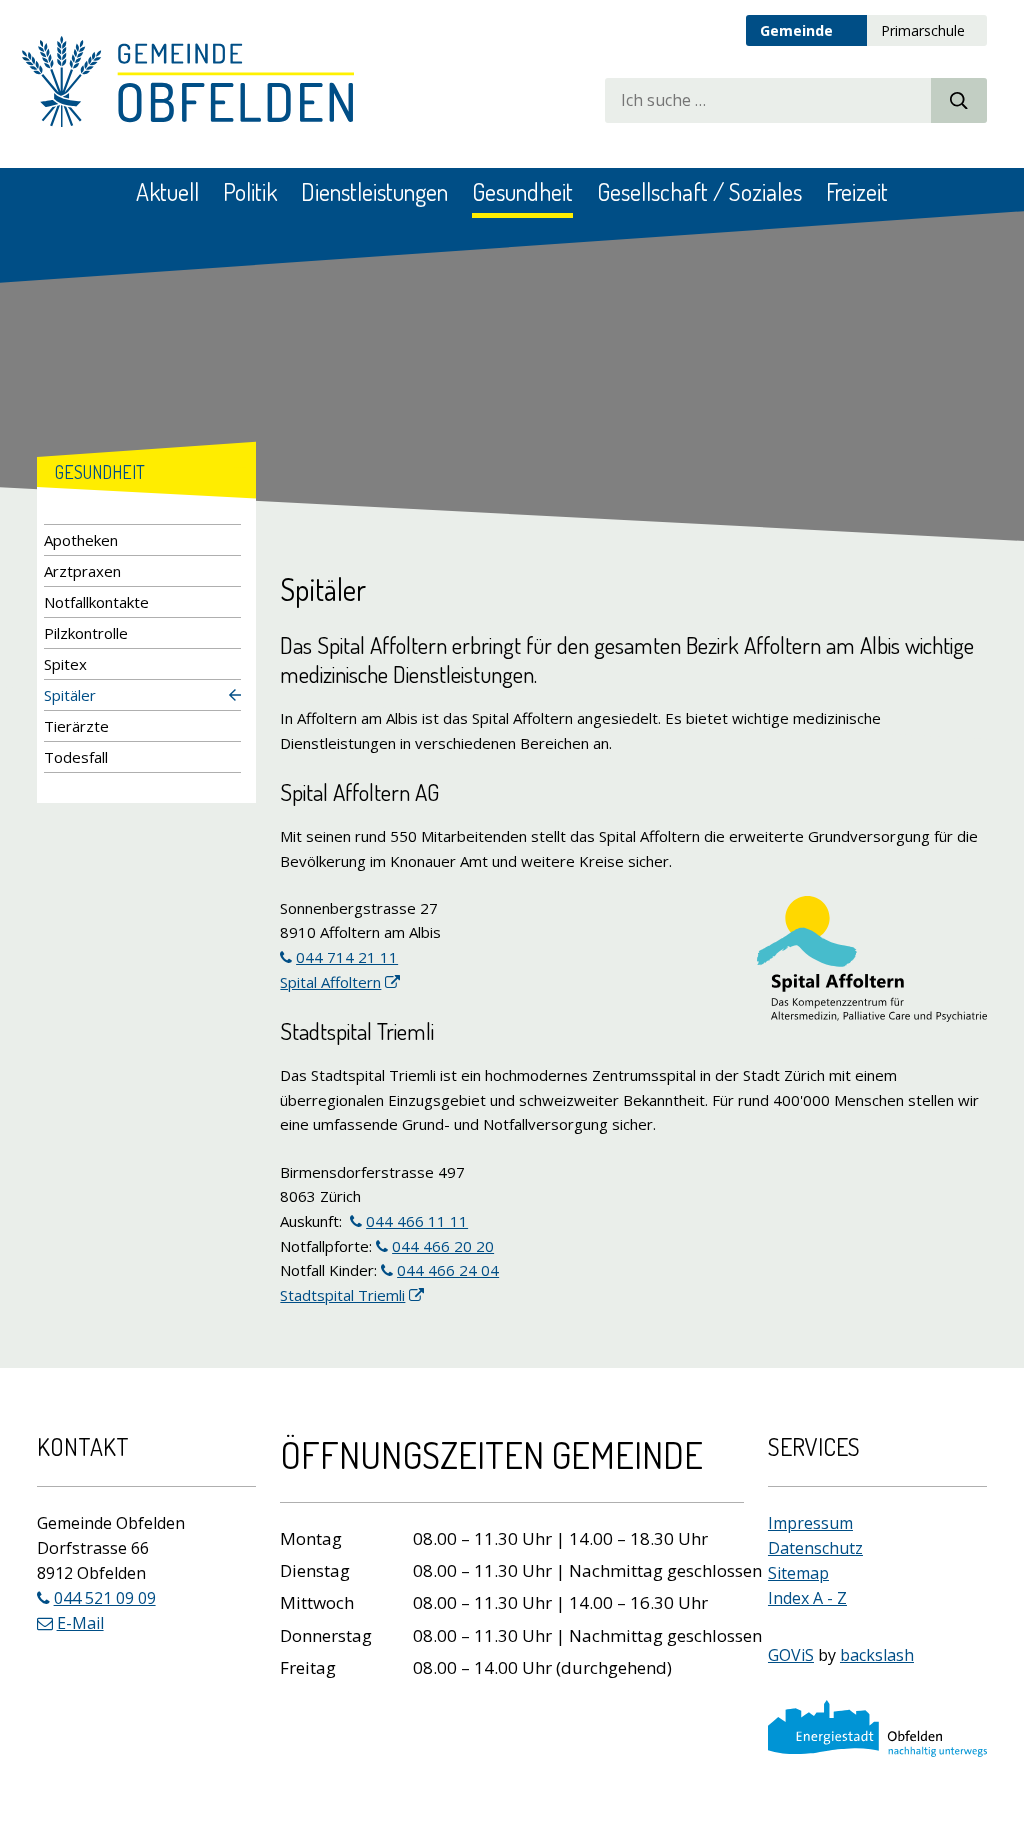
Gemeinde (796, 30)
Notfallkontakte (96, 602)
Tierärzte (76, 726)
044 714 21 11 (347, 957)
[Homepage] (203, 82)
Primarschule (923, 30)
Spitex (65, 664)
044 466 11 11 (417, 1221)
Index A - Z (807, 1598)
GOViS (791, 1655)
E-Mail (80, 1623)
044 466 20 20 (443, 1246)
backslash (877, 1655)
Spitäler (70, 695)
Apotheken (81, 540)
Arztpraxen (82, 571)
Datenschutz (815, 1548)
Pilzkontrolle (86, 633)
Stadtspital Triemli (342, 1295)
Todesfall (76, 757)
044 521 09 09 (105, 1598)
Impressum (810, 1523)
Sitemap (798, 1573)
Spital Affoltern (330, 982)
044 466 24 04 (448, 1270)
